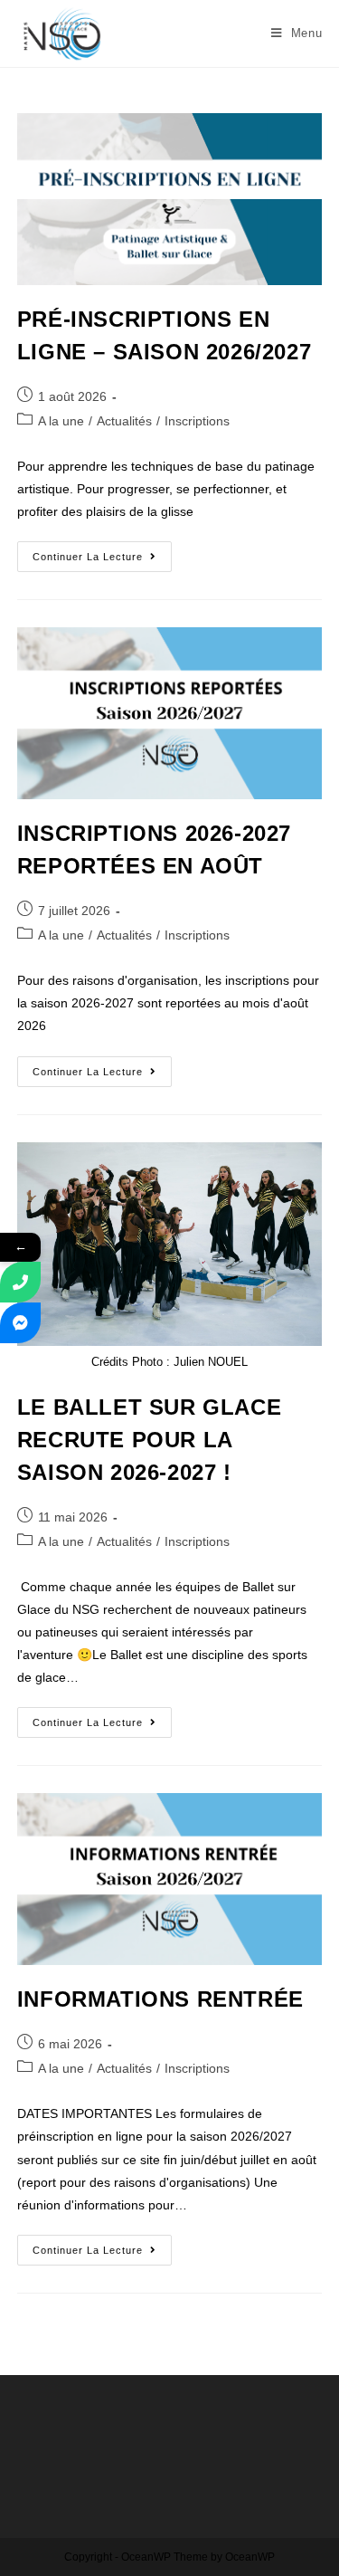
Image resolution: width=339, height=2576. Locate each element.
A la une (61, 421)
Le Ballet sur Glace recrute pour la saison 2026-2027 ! (149, 1440)
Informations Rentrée (160, 1999)
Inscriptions (197, 421)
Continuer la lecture (102, 552)
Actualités (124, 421)
